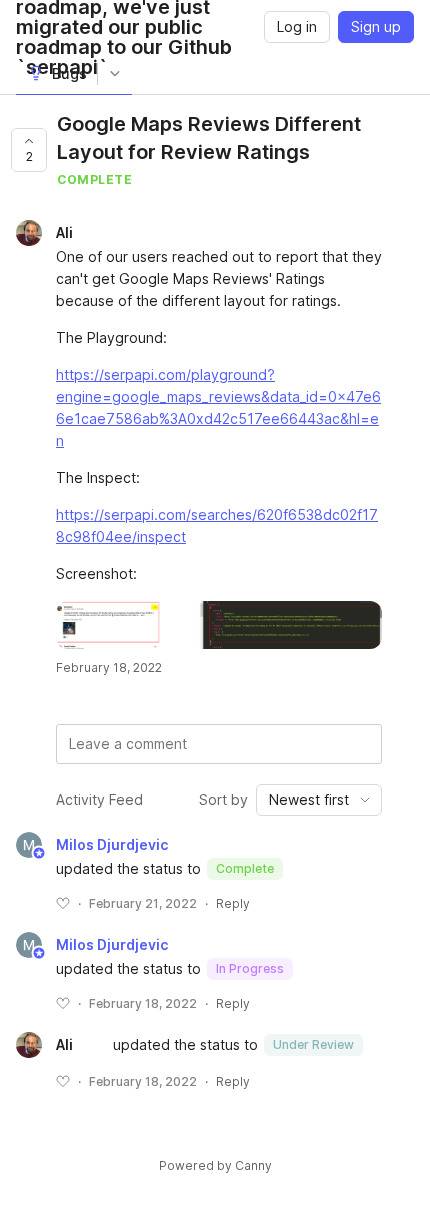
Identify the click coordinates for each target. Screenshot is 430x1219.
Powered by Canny (215, 1165)
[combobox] (319, 800)
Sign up (376, 26)
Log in (297, 26)
